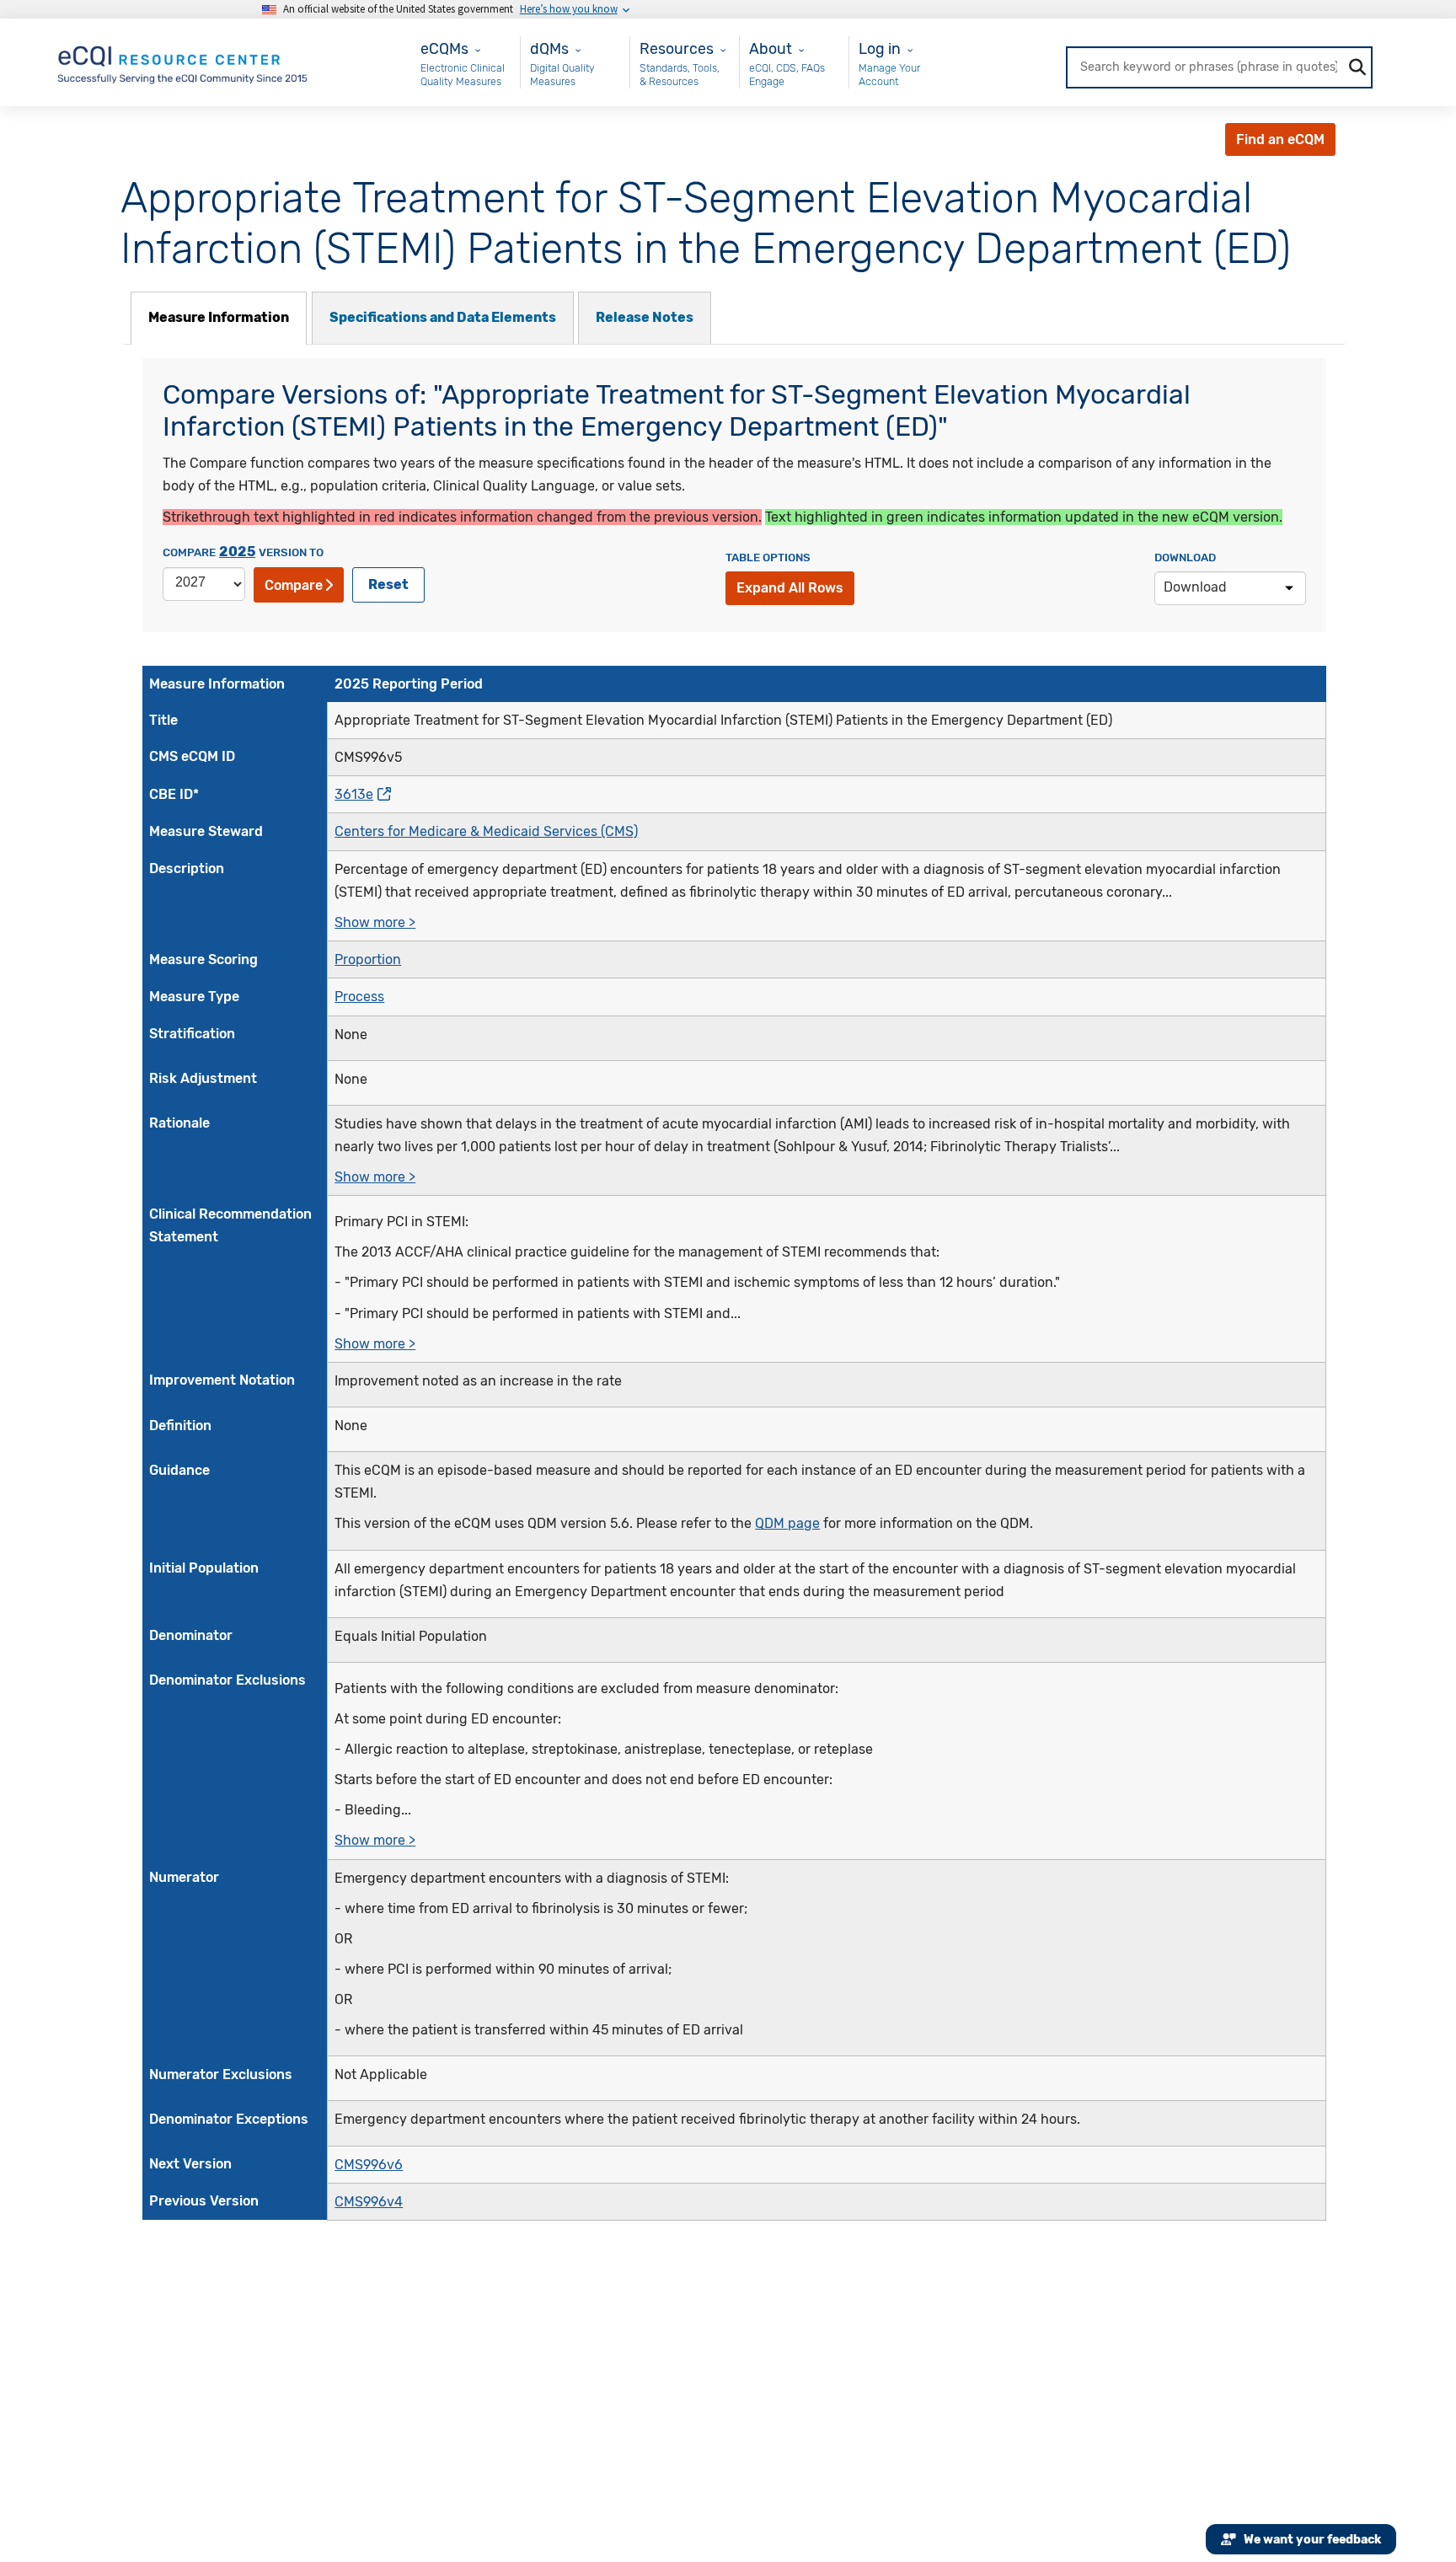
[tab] (219, 318)
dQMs (549, 48)
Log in (880, 48)
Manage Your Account (889, 75)
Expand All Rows (790, 588)
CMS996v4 (369, 2202)
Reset (388, 584)
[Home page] (184, 61)
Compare (294, 585)
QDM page (787, 1523)
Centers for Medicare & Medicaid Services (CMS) (486, 831)
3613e (354, 794)
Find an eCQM (1280, 139)
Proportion (368, 959)
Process (359, 997)
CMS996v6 (369, 2165)
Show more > (375, 922)
